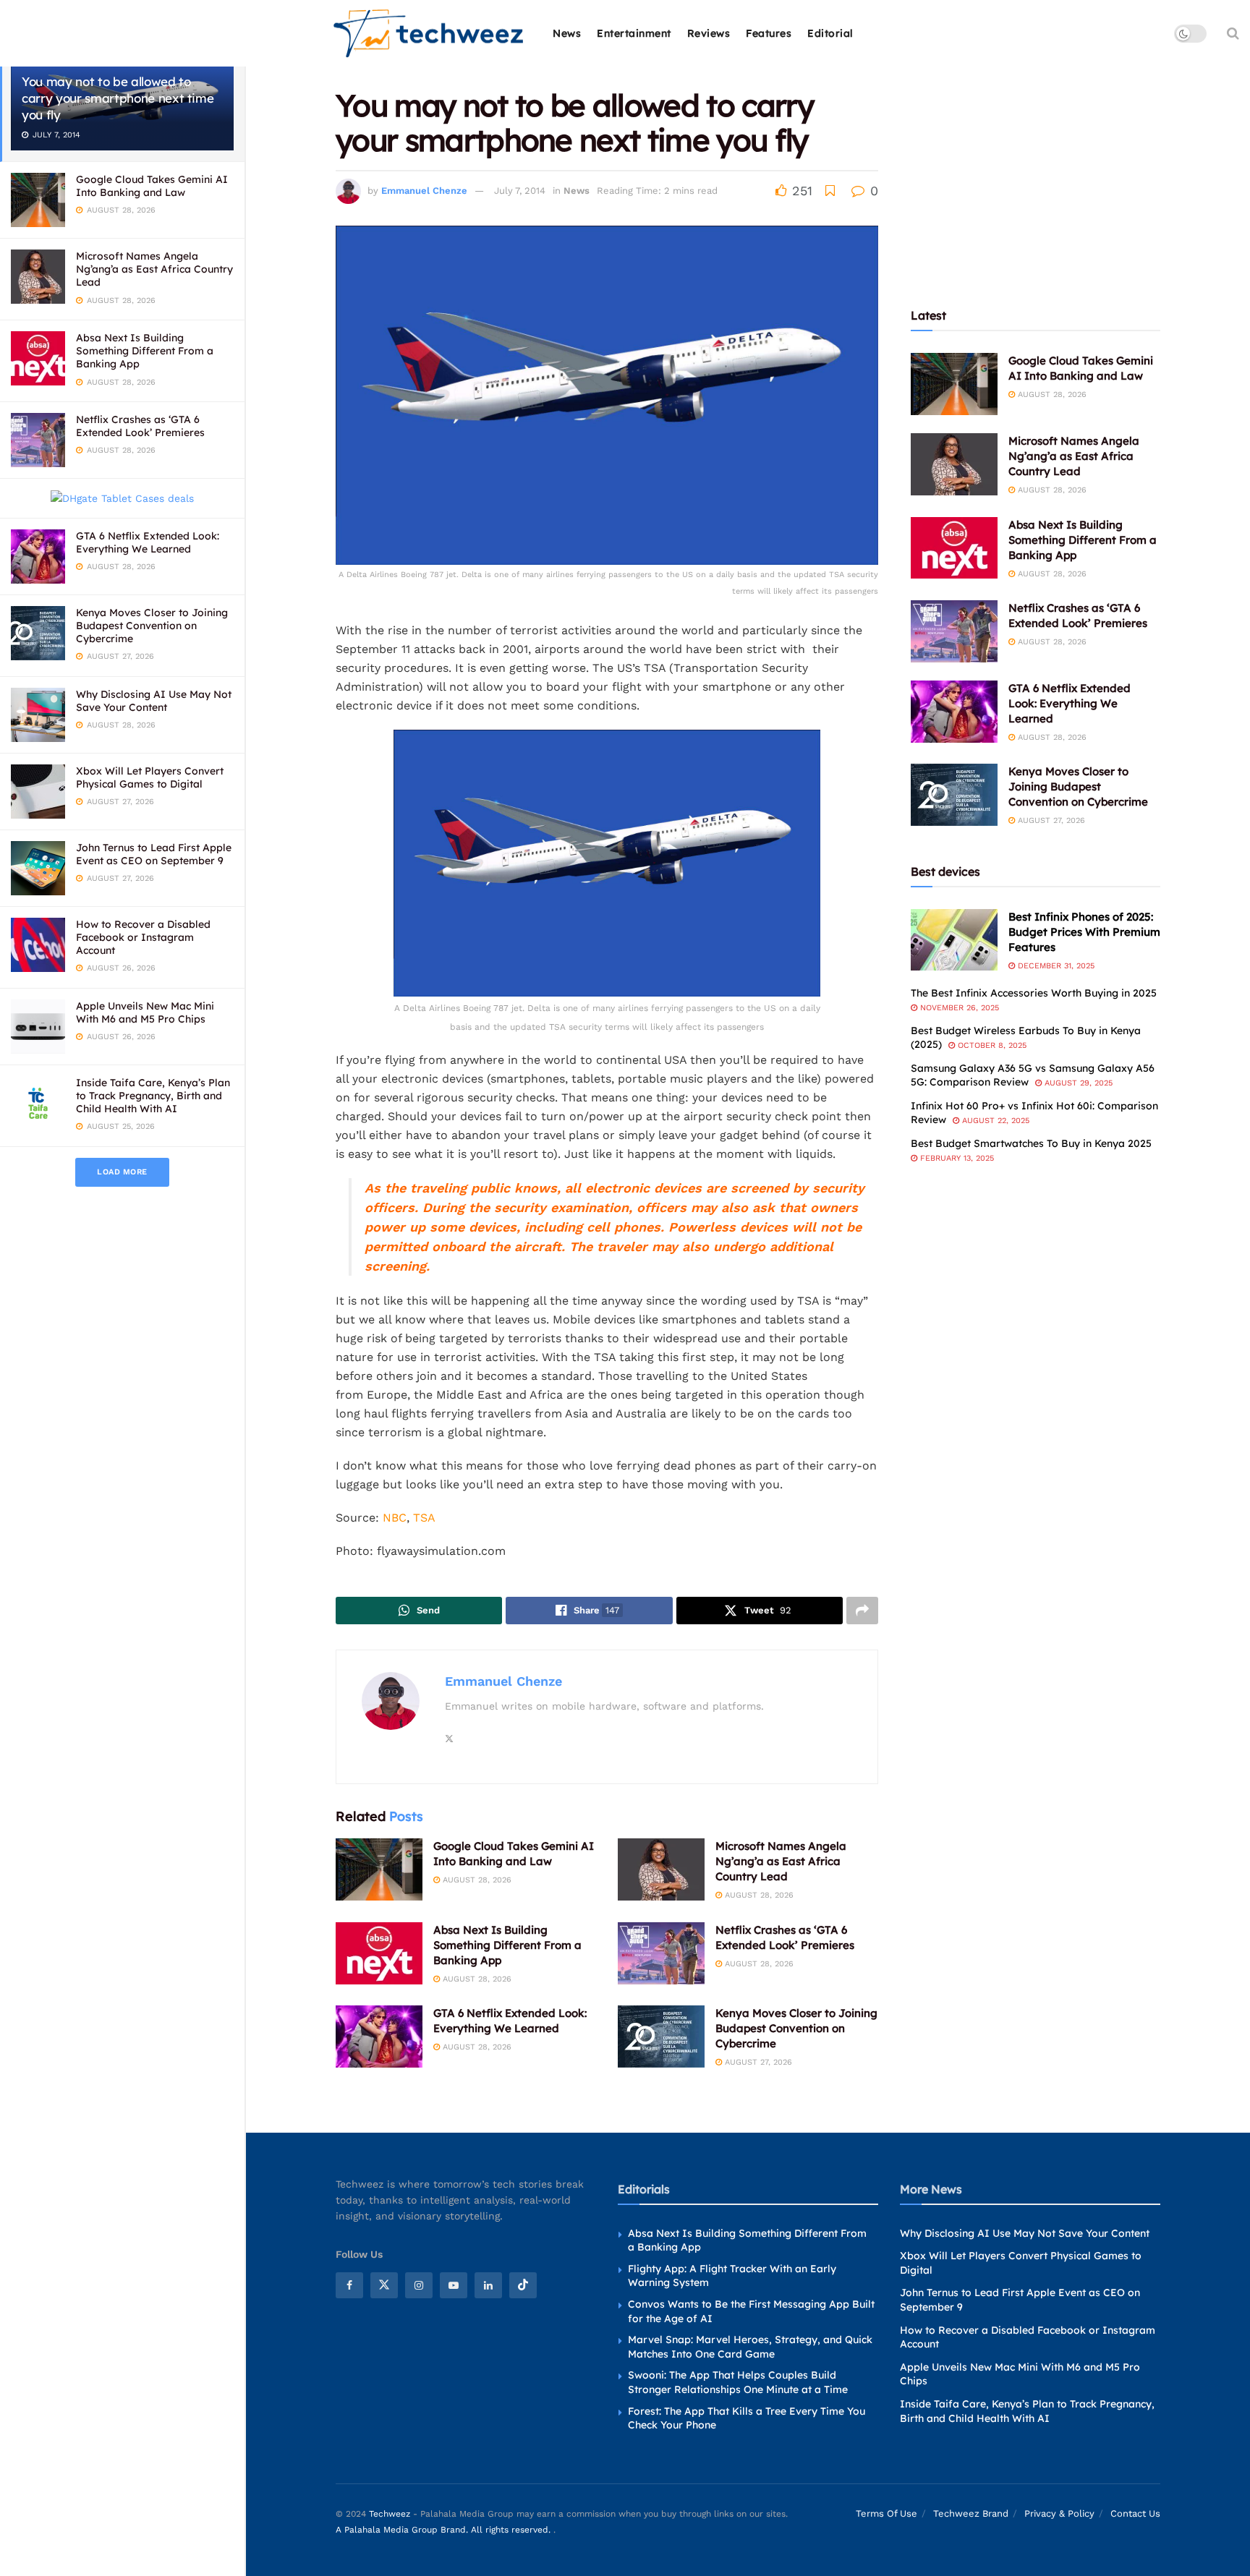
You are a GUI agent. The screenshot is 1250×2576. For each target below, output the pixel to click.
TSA (424, 1518)
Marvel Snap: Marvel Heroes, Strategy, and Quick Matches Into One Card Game (750, 2347)
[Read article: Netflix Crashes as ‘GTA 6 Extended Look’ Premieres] (661, 1953)
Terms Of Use (887, 2513)
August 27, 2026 (757, 2062)
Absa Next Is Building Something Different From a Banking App (145, 351)
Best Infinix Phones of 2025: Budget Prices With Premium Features (1084, 932)
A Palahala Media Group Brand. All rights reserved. (445, 2530)
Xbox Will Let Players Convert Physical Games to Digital (150, 777)
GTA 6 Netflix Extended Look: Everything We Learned (148, 542)
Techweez (390, 2514)
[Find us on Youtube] (454, 2285)
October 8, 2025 (991, 1045)
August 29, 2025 (1077, 1083)
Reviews (709, 33)
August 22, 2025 (994, 1121)
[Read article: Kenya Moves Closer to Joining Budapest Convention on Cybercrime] (661, 2037)
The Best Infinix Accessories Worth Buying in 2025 (1034, 993)
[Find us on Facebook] (349, 2285)
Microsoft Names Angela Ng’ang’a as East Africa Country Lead (154, 269)
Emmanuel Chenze (424, 191)
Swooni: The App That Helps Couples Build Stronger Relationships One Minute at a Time (738, 2382)
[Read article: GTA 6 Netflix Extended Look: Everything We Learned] (379, 2037)
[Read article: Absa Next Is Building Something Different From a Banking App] (379, 1953)
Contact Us (1135, 2513)
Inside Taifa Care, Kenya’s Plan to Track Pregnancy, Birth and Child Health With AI (153, 1096)
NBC (395, 1518)
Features (769, 33)
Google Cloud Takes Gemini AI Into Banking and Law (152, 186)
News (567, 33)
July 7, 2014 (520, 191)
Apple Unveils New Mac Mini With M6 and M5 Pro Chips (145, 1012)
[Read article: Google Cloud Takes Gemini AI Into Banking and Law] (379, 1869)
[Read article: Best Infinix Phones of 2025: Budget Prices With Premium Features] (954, 940)
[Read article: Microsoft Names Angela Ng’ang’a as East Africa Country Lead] (661, 1869)
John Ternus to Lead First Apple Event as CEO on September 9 (154, 854)
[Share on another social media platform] (862, 1611)
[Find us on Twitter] (384, 2285)
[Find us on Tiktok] (523, 2285)
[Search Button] (1233, 33)
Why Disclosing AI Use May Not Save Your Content (154, 701)
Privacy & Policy (1059, 2513)
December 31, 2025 (1055, 966)
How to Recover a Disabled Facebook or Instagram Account (143, 937)
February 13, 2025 (956, 1158)
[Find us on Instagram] (419, 2285)
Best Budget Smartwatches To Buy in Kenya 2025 (1031, 1143)
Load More (122, 1172)
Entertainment (634, 33)
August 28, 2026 (476, 1880)
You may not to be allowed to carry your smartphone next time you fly (118, 98)
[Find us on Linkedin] (488, 2285)
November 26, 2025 (958, 1008)
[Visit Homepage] (429, 34)
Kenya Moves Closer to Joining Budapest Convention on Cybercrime (152, 626)
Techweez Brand (971, 2513)
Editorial (830, 33)
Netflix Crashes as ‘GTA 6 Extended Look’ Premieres (140, 426)
